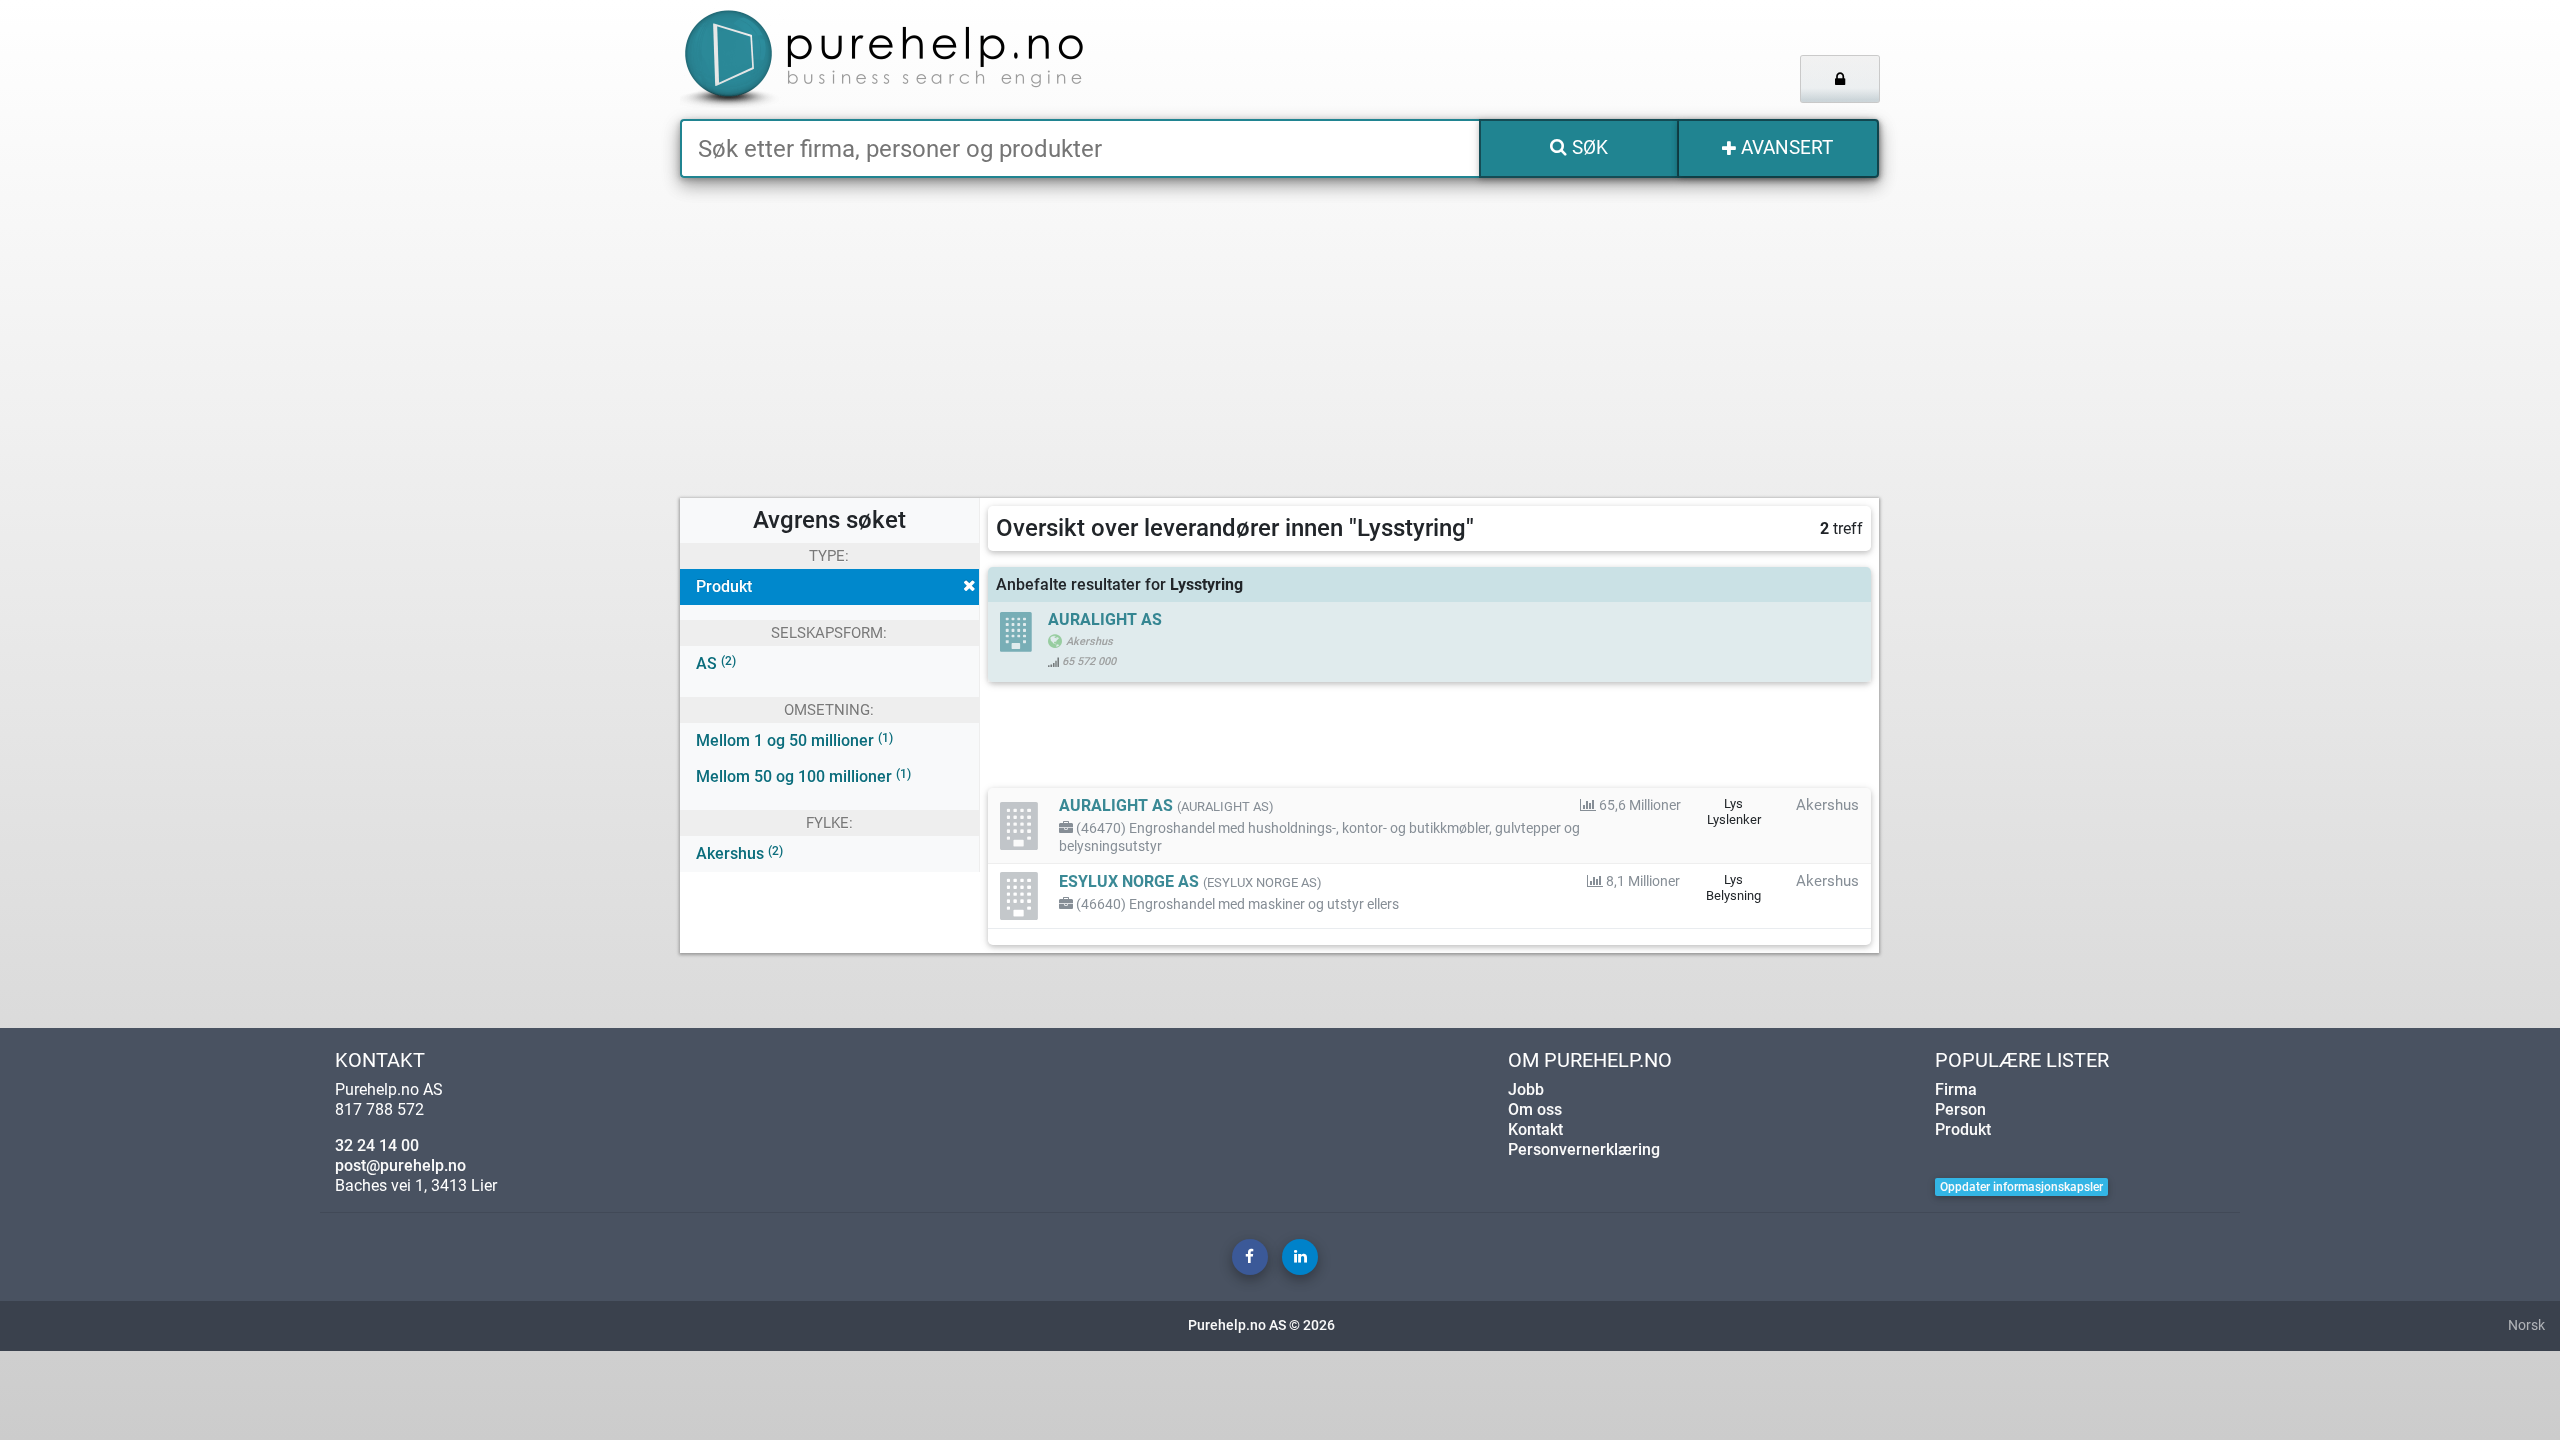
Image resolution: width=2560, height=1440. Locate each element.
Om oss (1535, 1109)
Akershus (739, 853)
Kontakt (1535, 1129)
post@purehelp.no (400, 1165)
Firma (1956, 1089)
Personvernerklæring (1584, 1149)
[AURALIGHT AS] (1020, 825)
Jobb (1526, 1089)
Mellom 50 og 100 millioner (803, 776)
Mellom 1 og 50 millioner (794, 740)
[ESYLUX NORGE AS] (1020, 896)
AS (716, 663)
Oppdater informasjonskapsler (2021, 1187)
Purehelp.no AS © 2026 (1261, 1325)
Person (1960, 1109)
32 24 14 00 (377, 1145)
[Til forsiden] (929, 59)
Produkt (724, 586)
